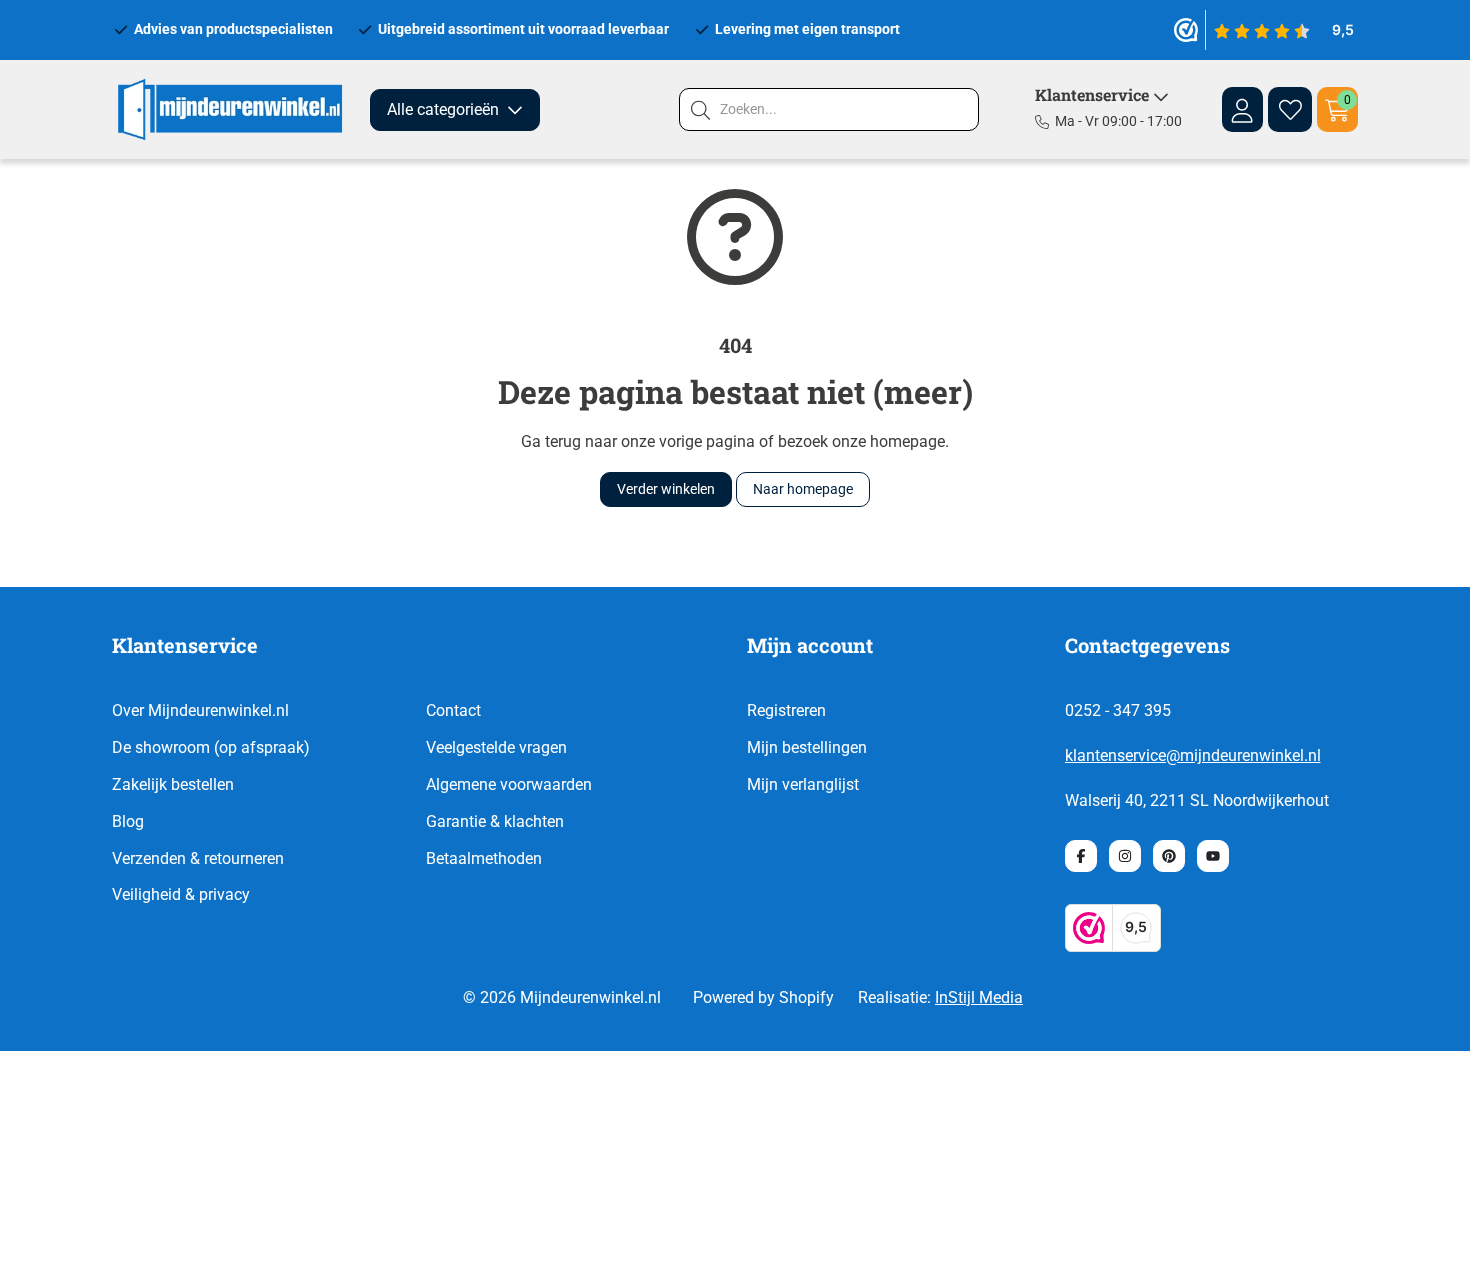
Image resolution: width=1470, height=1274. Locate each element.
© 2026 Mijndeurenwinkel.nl (562, 997)
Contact (453, 710)
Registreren (786, 710)
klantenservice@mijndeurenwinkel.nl (1193, 755)
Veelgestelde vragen (496, 747)
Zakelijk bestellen (173, 784)
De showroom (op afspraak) (211, 747)
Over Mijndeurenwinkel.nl (200, 710)
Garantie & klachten (495, 821)
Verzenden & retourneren (198, 858)
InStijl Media (979, 997)
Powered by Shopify (763, 997)
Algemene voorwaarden (509, 784)
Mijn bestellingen (807, 747)
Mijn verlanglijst (803, 784)
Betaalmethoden (484, 858)
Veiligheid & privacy (181, 894)
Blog (128, 821)
